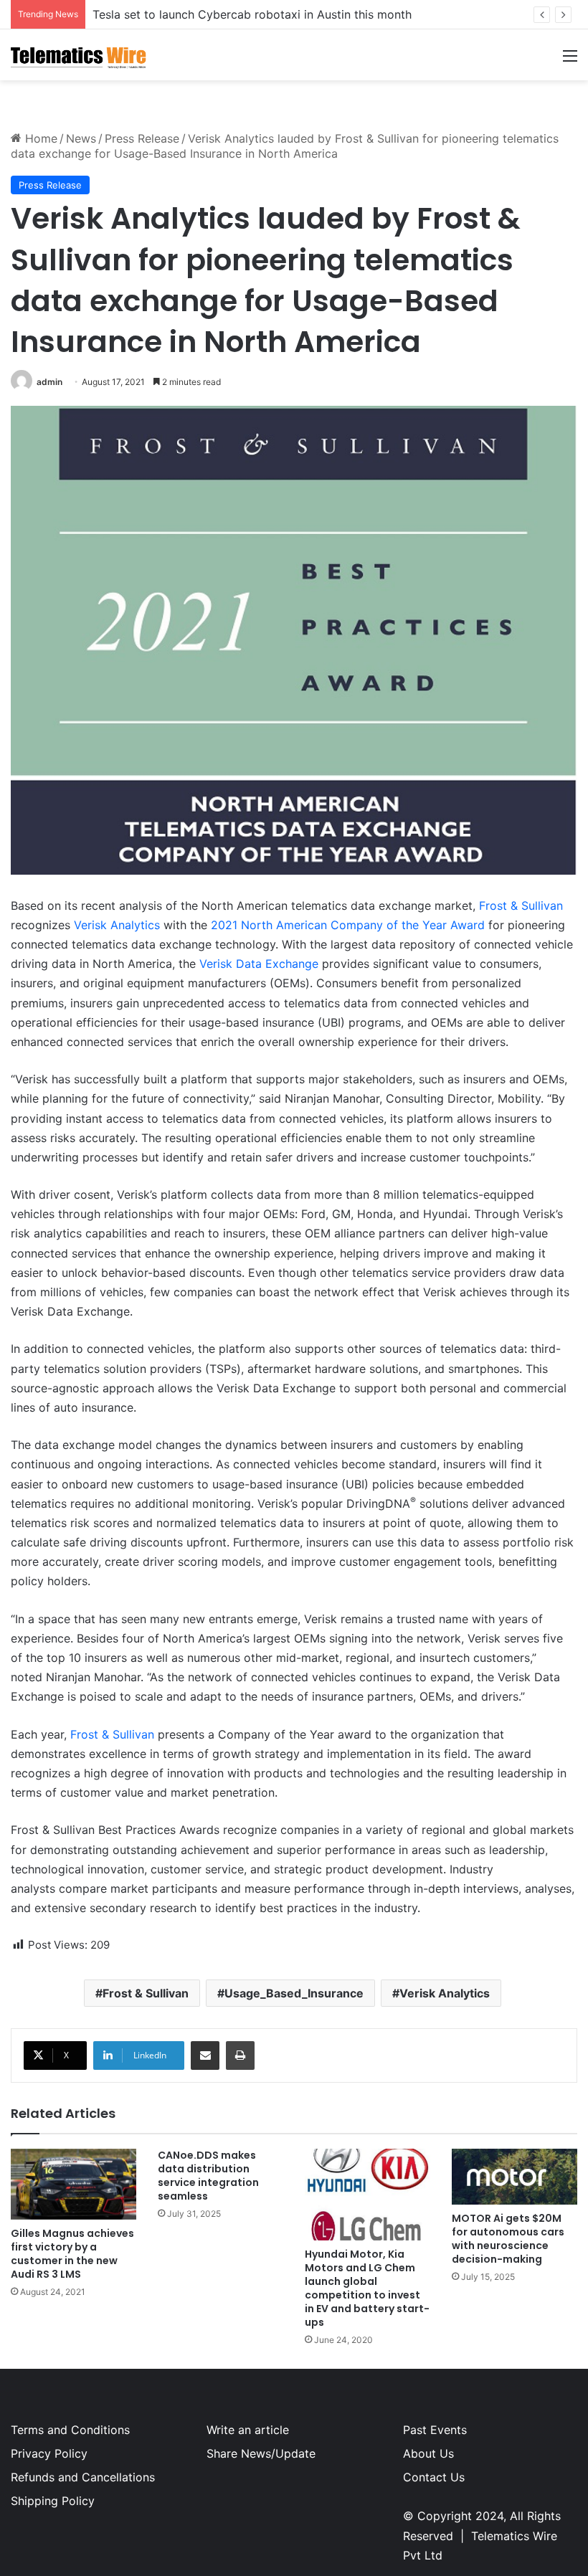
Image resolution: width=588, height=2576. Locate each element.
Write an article (248, 2430)
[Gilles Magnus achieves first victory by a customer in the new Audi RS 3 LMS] (73, 2184)
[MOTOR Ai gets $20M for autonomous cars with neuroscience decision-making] (514, 2177)
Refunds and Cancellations (83, 2477)
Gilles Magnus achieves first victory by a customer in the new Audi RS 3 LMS (72, 2254)
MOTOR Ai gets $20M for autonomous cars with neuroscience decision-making (508, 2239)
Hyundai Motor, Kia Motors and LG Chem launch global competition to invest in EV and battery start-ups (367, 2288)
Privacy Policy (49, 2453)
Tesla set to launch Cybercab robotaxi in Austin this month (252, 14)
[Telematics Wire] (79, 55)
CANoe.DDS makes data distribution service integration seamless (208, 2176)
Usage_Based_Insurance (294, 1993)
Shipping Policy (53, 2501)
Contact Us (434, 2477)
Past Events (435, 2430)
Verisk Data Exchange (259, 964)
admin (49, 382)
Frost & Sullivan (521, 906)
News (81, 138)
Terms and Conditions (70, 2430)
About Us (428, 2453)
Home (39, 138)
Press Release (142, 138)
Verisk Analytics (117, 925)
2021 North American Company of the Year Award (348, 925)
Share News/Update (261, 2453)
